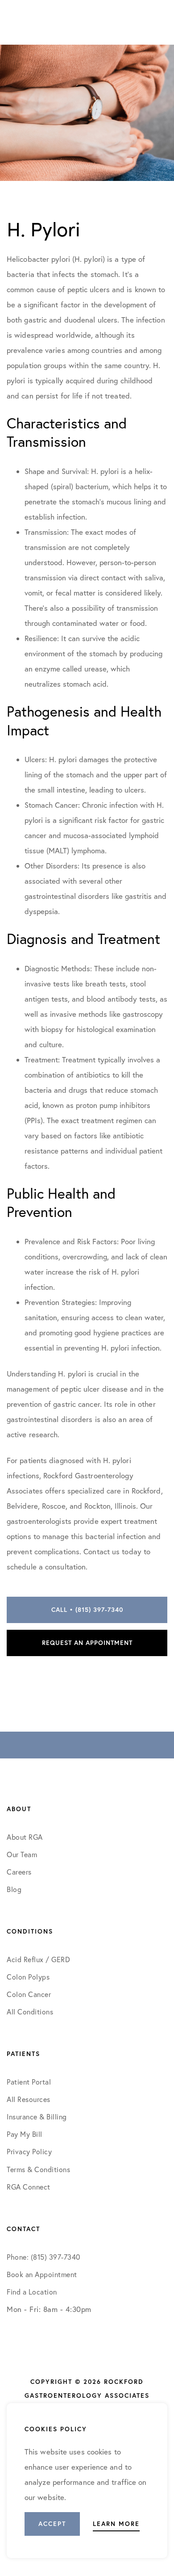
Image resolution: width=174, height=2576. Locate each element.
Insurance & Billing (37, 2117)
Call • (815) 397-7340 (87, 1610)
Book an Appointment (42, 2274)
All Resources (29, 2099)
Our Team (22, 1854)
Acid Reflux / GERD (38, 1959)
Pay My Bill (25, 2134)
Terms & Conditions (39, 2169)
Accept (52, 2524)
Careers (19, 1872)
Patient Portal (29, 2082)
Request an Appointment (87, 1643)
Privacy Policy (29, 2152)
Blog (14, 1889)
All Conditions (30, 2012)
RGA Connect (29, 2187)
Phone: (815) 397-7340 (43, 2257)
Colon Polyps (28, 1977)
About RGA (25, 1837)
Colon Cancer (29, 1994)
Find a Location (32, 2292)
